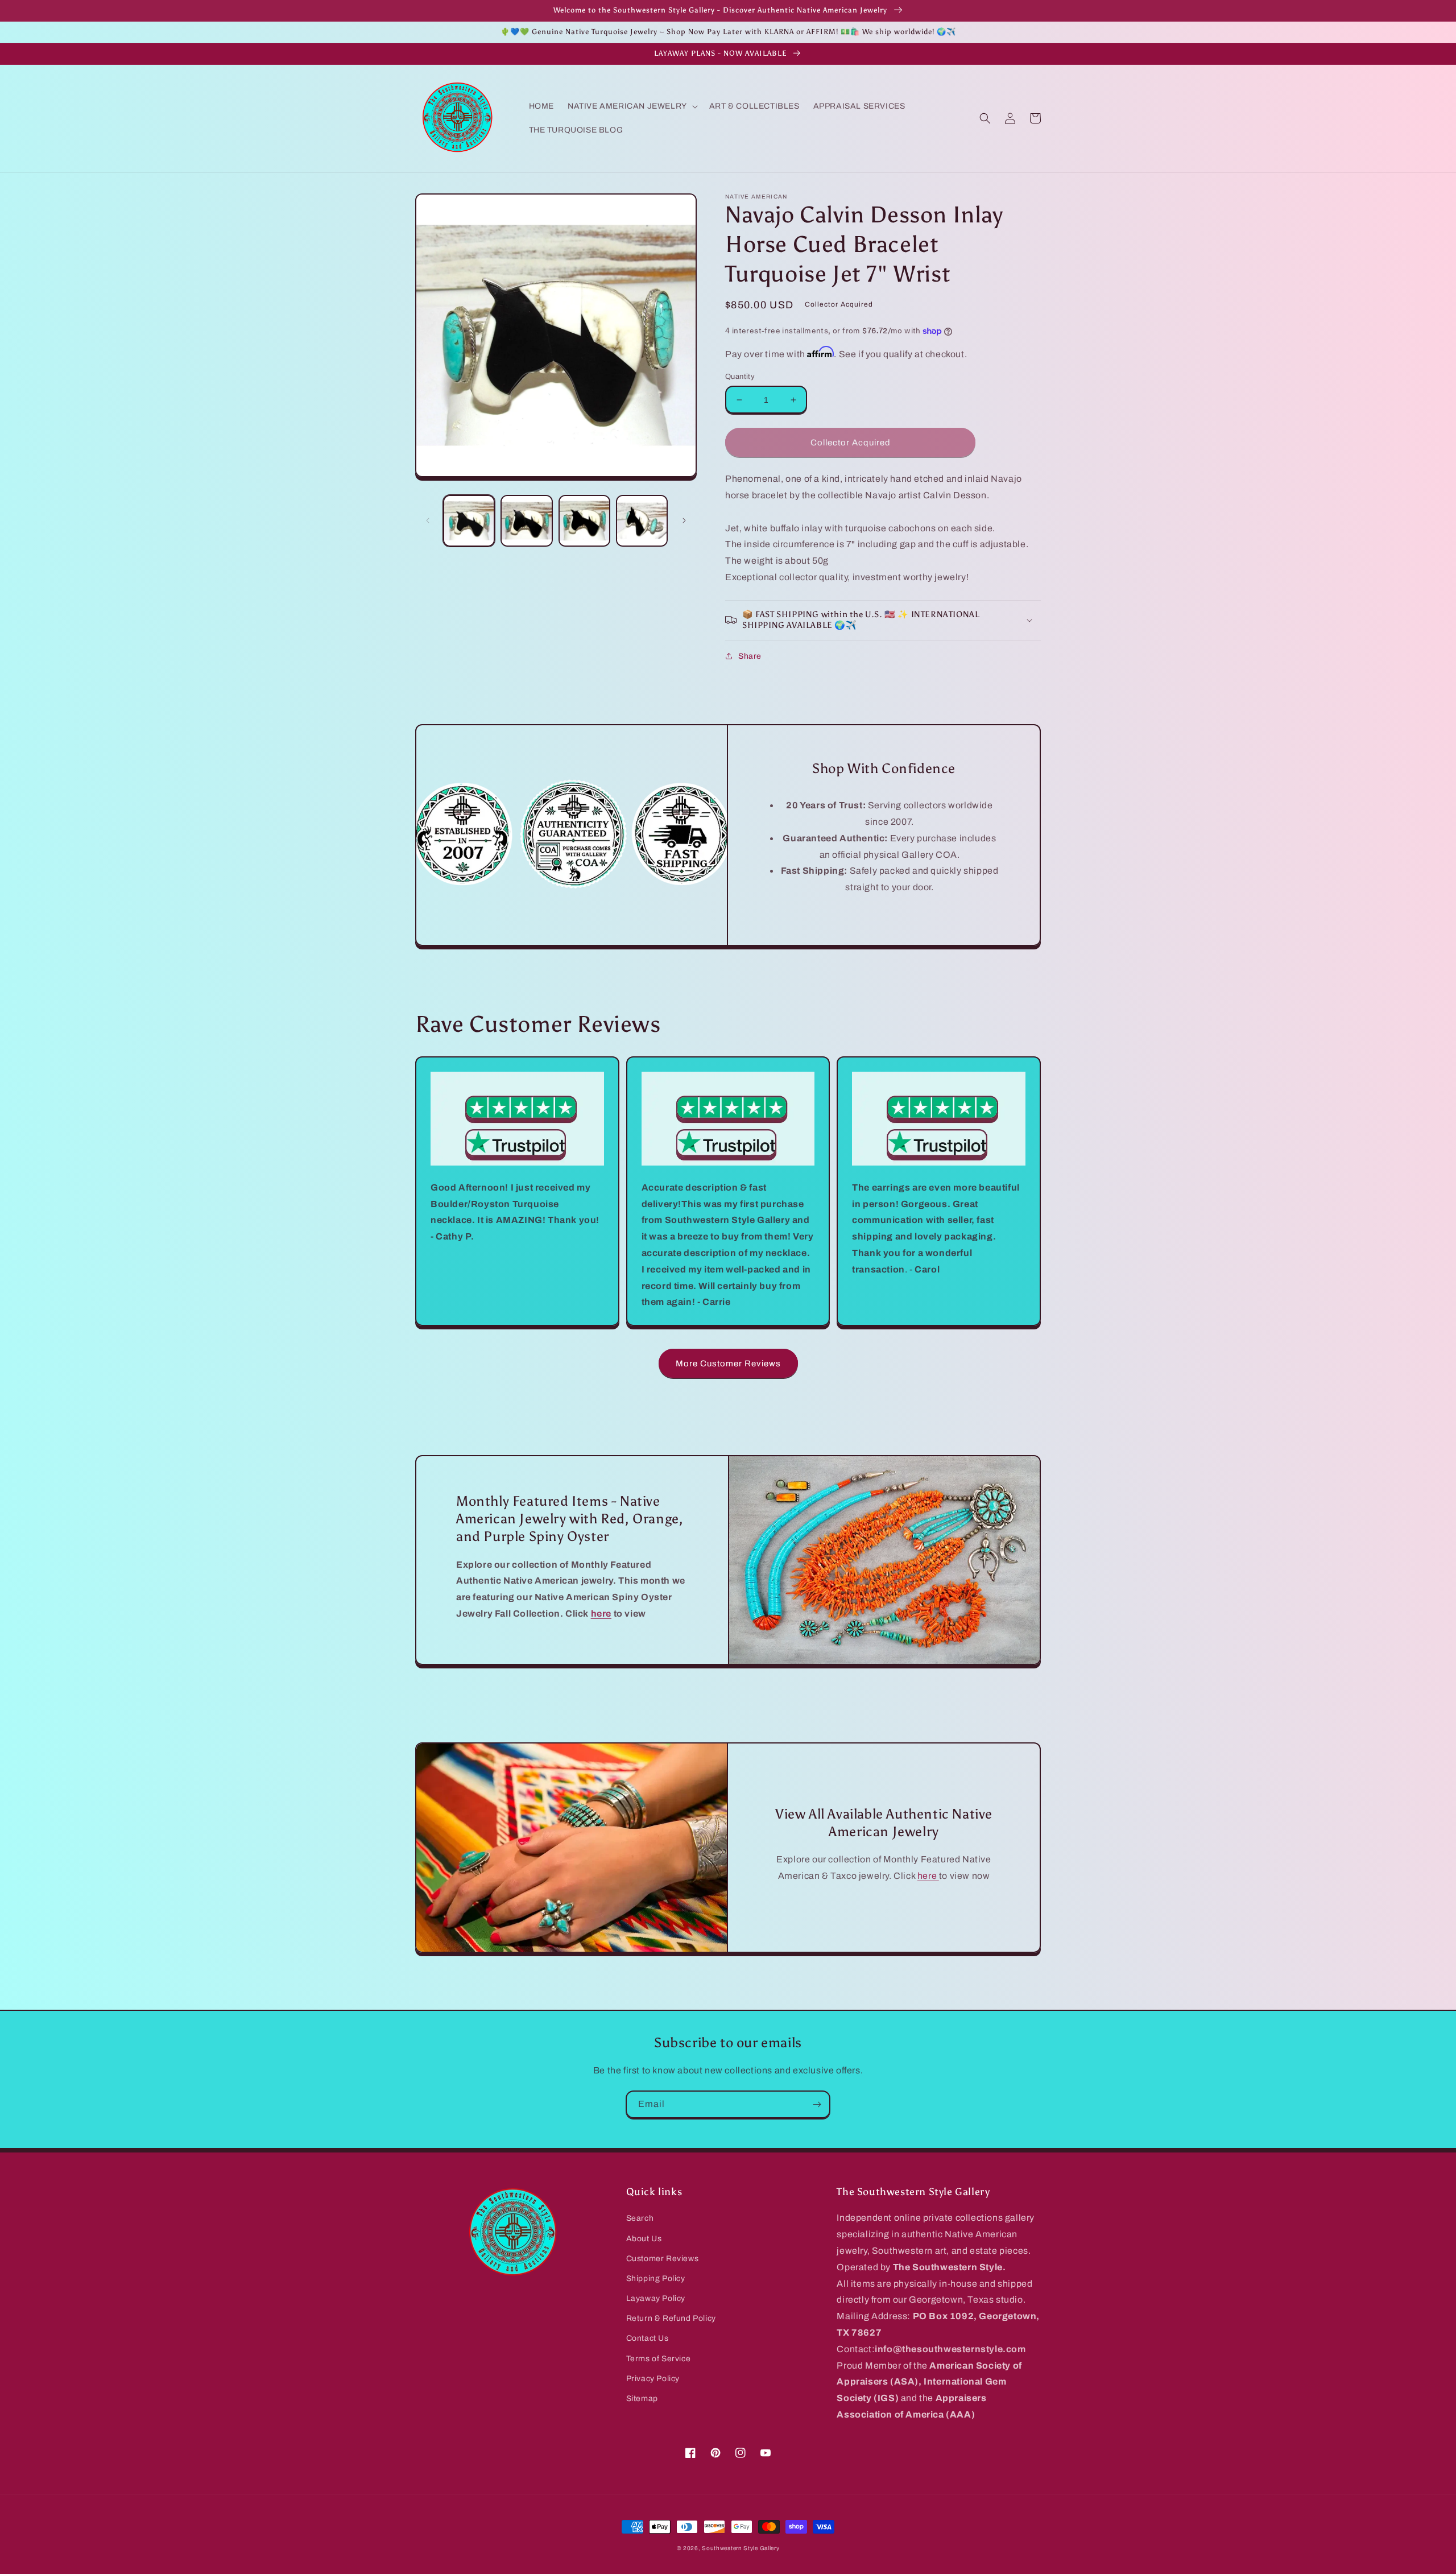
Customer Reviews (663, 2259)
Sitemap (642, 2399)
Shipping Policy (656, 2278)
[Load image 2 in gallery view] (526, 521)
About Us (644, 2239)
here (928, 1876)
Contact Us (648, 2338)
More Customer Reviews (728, 1364)
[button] (632, 106)
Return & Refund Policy (671, 2318)
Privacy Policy (653, 2379)
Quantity (740, 377)
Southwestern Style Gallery (741, 2548)
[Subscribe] (817, 2104)
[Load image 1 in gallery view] (469, 521)
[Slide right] (684, 520)
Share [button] (750, 656)
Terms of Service (659, 2359)
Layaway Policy (656, 2298)
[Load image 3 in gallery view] (584, 521)
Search (640, 2218)
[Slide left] (428, 520)
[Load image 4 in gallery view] (642, 521)
